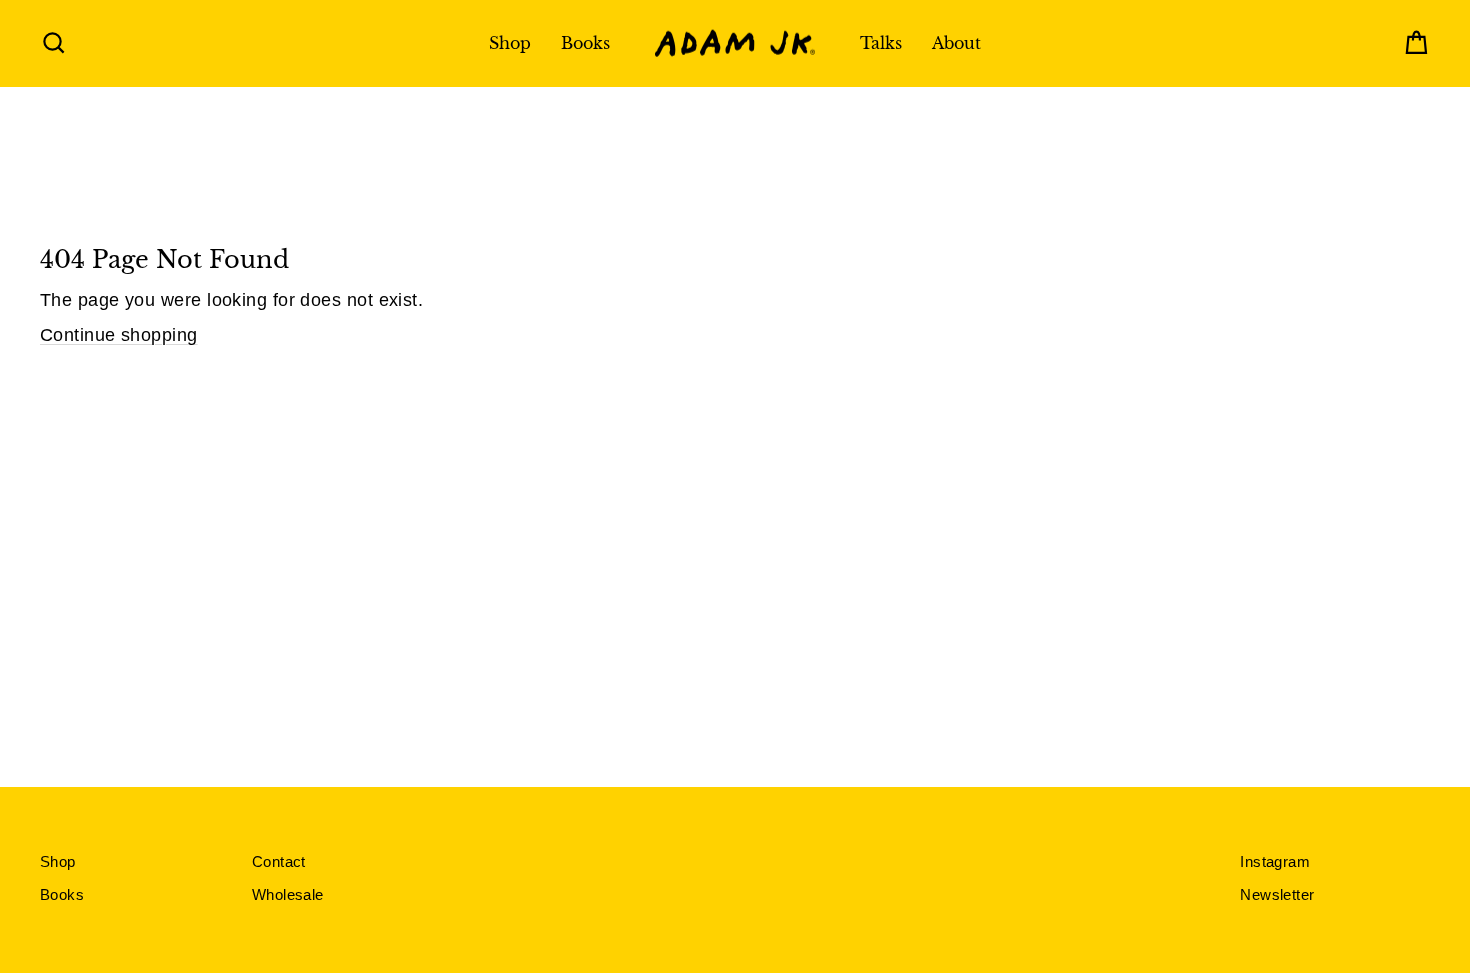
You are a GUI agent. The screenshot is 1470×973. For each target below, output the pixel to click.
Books (585, 43)
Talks (881, 43)
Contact (279, 861)
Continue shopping (119, 335)
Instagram (1275, 861)
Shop (510, 43)
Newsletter (1277, 894)
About (956, 43)
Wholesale (288, 894)
